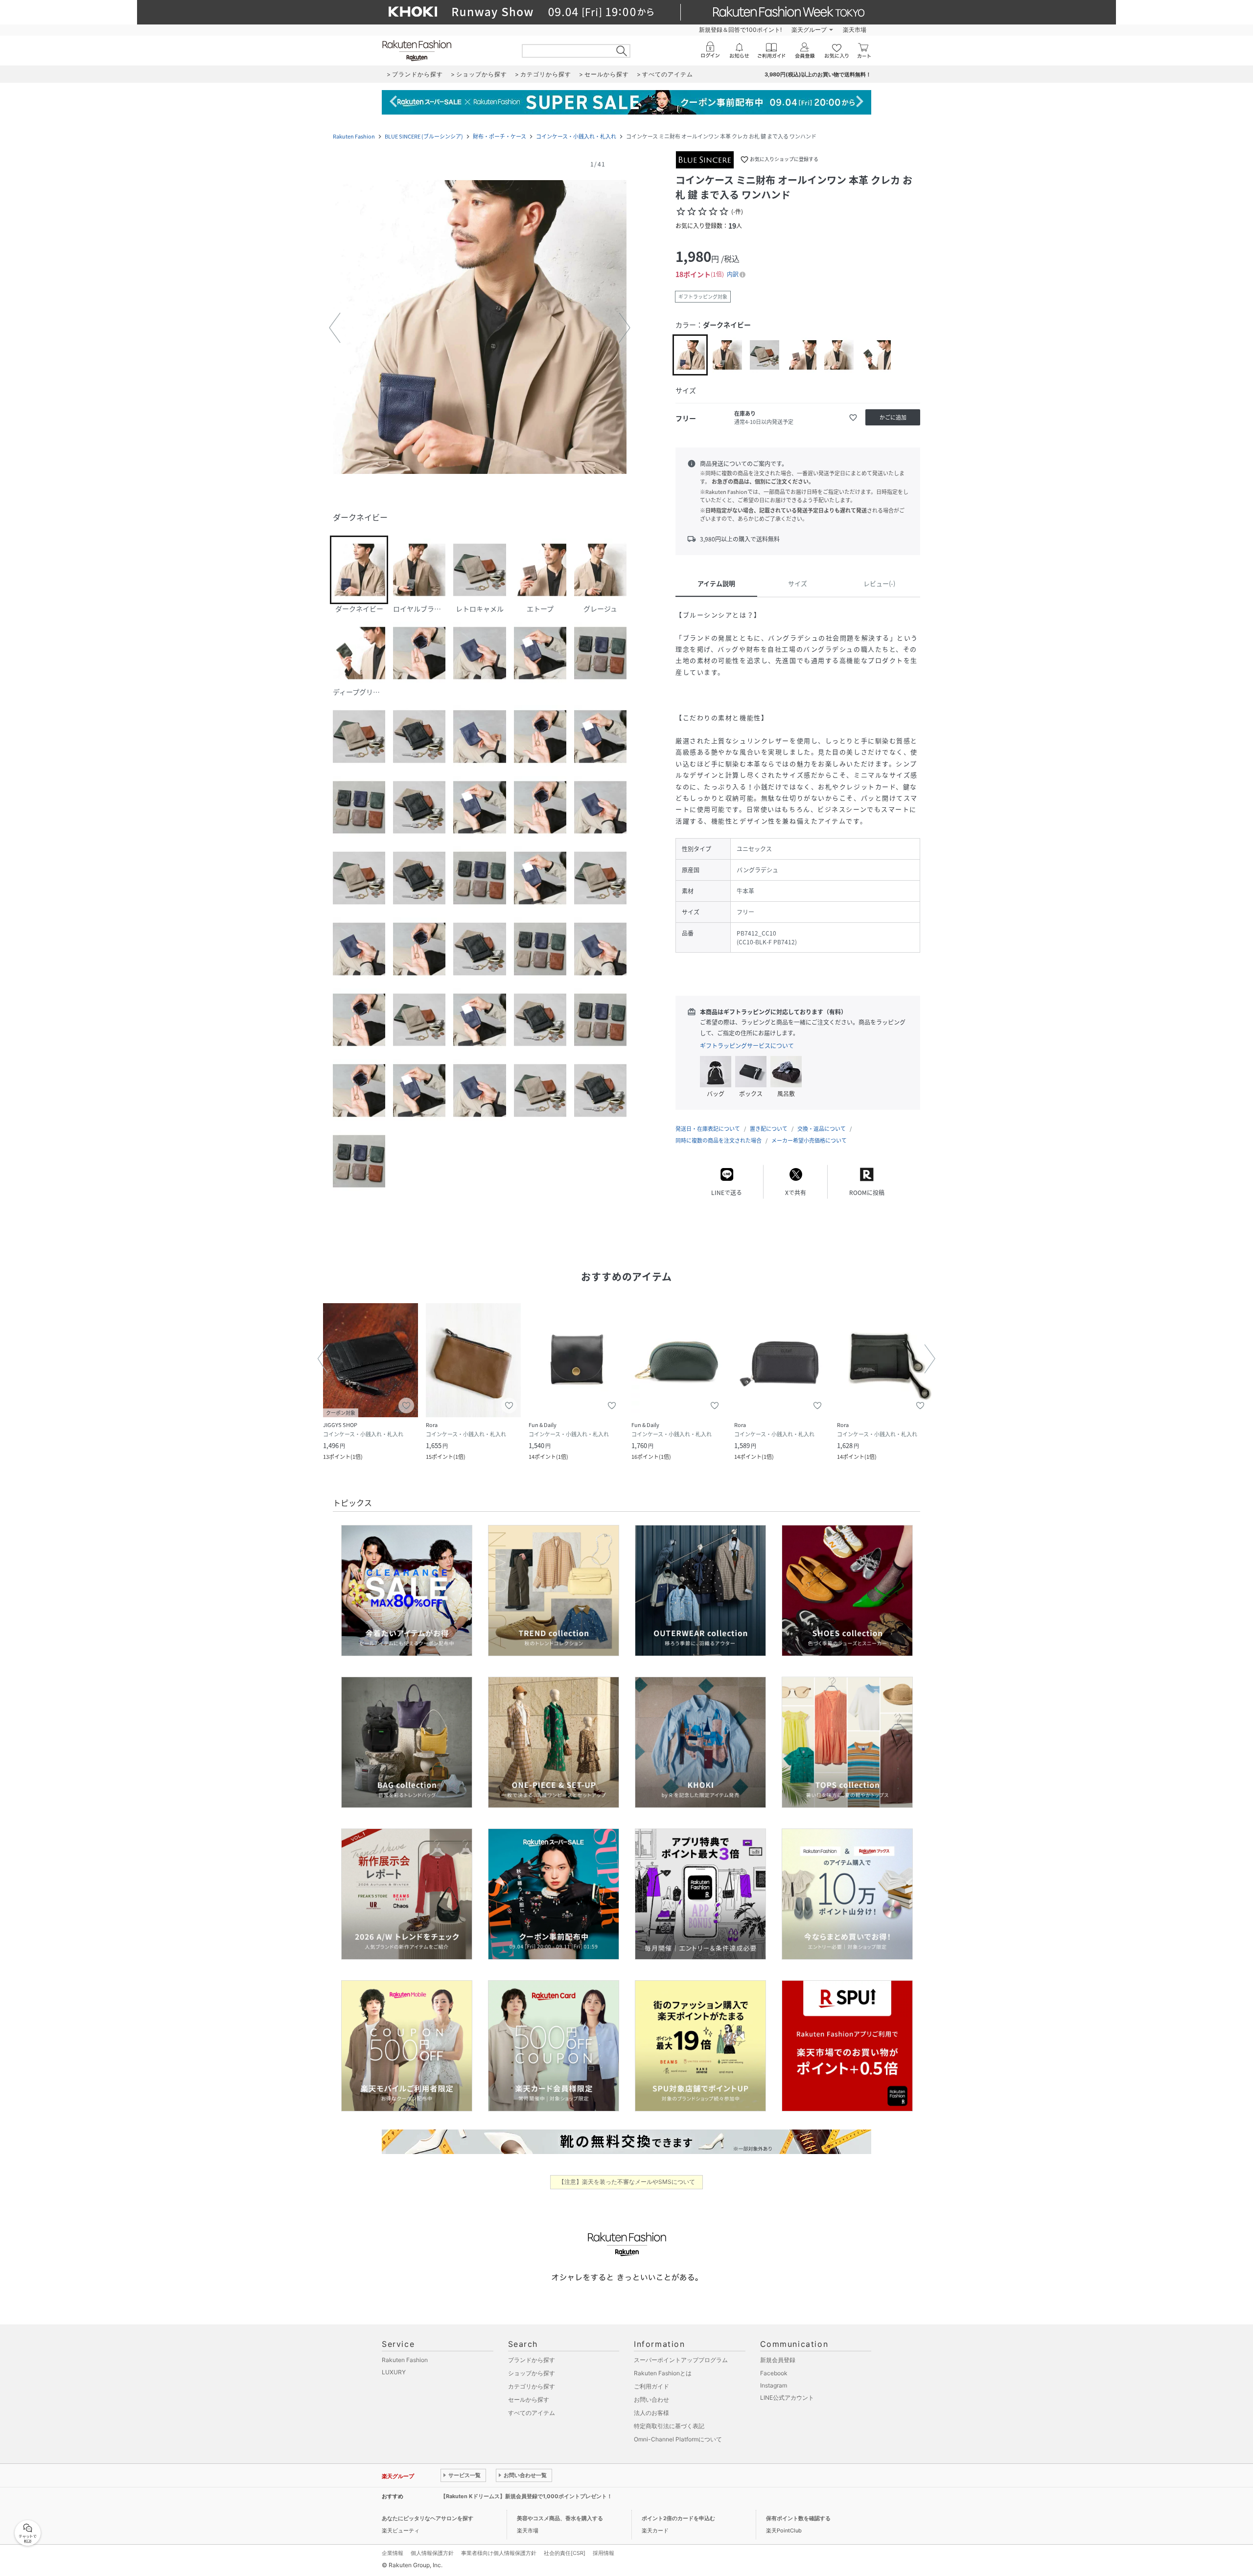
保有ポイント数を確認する (798, 2518)
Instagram (774, 2385)
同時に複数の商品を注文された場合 (719, 1140)
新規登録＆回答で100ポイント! (740, 30)
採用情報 (603, 2553)
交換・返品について (822, 1129)
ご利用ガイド (651, 2386)
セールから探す (529, 2400)
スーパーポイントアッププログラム (681, 2360)
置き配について (769, 1129)
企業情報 (393, 2553)
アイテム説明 (716, 583)
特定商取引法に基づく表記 (669, 2426)
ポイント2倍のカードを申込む (678, 2518)
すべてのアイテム (532, 2413)
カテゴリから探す (532, 2386)
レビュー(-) (879, 583)
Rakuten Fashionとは (663, 2373)
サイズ (798, 583)
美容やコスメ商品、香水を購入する (560, 2518)
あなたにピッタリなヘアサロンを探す (428, 2518)
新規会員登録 (778, 2360)
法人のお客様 (651, 2413)
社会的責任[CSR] (565, 2553)
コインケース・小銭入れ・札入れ (576, 136)
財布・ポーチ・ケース (499, 136)
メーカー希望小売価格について (809, 1140)
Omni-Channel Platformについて (678, 2439)
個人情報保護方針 (432, 2553)
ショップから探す (532, 2373)
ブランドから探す (532, 2360)
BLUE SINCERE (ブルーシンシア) (424, 136)
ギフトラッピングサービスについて (747, 1046)
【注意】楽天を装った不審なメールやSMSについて (627, 2182)
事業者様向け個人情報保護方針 (499, 2553)
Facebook (774, 2373)
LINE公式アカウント (787, 2398)
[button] (480, 328)
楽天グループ (809, 30)
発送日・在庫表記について (708, 1129)
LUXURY (394, 2372)
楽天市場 (855, 30)
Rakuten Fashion (354, 136)
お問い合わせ (651, 2400)
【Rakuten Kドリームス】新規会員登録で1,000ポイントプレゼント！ (526, 2496)
